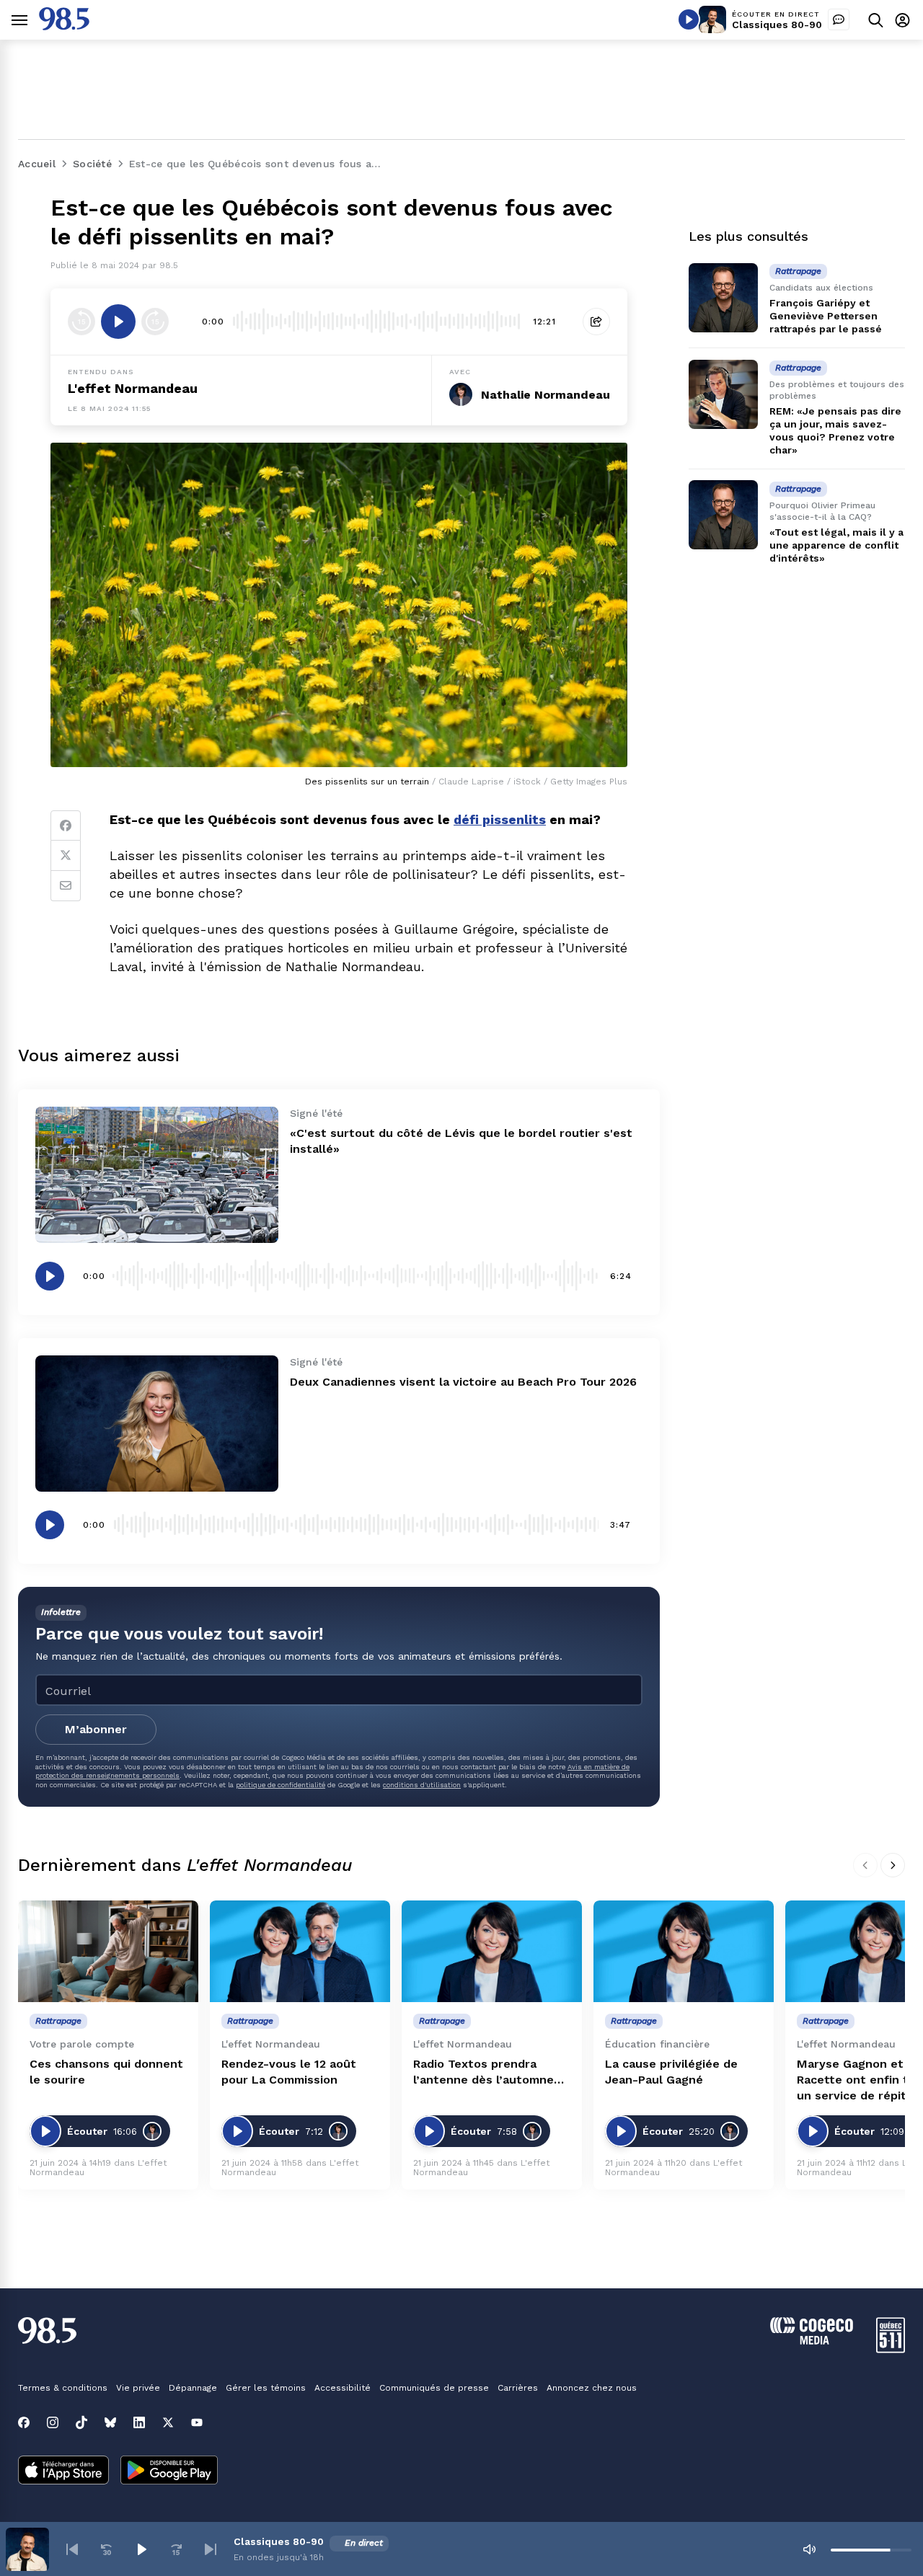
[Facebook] (66, 826)
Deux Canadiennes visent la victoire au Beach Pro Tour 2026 (463, 1382)
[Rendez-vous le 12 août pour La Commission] (300, 1951)
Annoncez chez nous (592, 2388)
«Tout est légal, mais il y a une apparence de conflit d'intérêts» (836, 545)
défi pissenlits (500, 819)
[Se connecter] (902, 20)
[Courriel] (66, 886)
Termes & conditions (63, 2388)
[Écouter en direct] (689, 19)
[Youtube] (197, 2422)
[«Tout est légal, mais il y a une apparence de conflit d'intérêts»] (723, 515)
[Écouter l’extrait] (118, 322)
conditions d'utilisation (422, 1785)
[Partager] (596, 322)
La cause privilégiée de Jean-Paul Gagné (671, 2072)
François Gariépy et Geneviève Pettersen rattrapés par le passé (826, 316)
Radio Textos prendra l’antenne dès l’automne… (489, 2072)
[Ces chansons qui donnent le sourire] (108, 1951)
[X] (168, 2422)
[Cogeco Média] (812, 2341)
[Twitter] (66, 856)
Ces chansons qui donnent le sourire (106, 2072)
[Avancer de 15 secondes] (155, 322)
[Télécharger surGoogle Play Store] (169, 2471)
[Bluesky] (110, 2422)
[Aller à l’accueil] (64, 26)
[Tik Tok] (81, 2422)
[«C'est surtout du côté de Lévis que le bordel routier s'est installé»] (157, 1175)
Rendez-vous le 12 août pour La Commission (289, 2072)
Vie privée (138, 2388)
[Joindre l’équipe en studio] (839, 19)
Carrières (518, 2388)
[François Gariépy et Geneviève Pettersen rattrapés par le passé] (723, 298)
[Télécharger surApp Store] (63, 2471)
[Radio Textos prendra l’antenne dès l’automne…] (492, 1951)
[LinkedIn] (139, 2422)
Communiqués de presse (434, 2388)
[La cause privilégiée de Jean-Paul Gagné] (684, 1951)
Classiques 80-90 (777, 25)
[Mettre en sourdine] (809, 2549)
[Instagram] (53, 2422)
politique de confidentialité (281, 1785)
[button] (72, 2549)
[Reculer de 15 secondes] (81, 322)
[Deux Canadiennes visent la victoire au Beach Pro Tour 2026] (157, 1424)
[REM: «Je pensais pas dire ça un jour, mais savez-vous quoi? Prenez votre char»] (723, 394)
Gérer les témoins (266, 2388)
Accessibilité (343, 2388)
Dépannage (193, 2388)
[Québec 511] (891, 2349)
